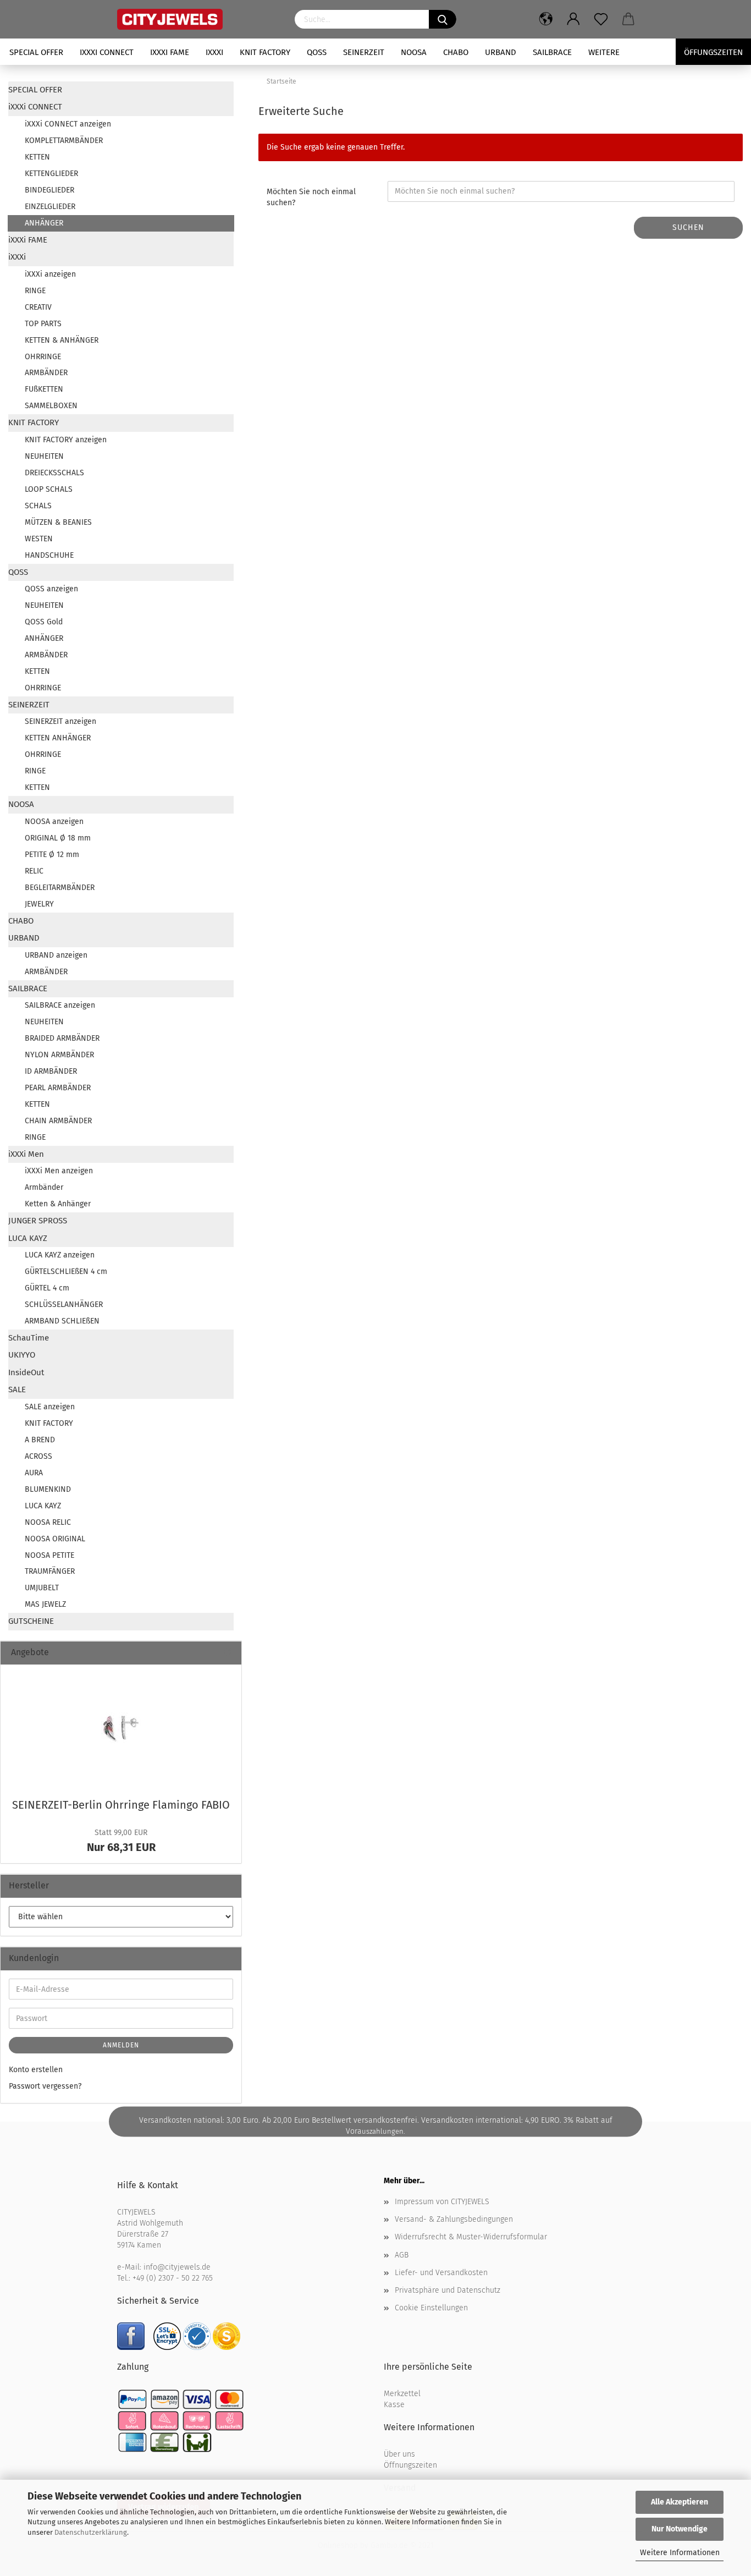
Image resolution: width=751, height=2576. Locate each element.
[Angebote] (229, 1653)
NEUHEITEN (44, 456)
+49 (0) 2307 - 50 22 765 (173, 2278)
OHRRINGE (43, 357)
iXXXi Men (26, 1154)
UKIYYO (22, 1355)
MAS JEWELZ (45, 1604)
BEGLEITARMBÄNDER (60, 888)
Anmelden (121, 2045)
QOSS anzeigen (51, 589)
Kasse (394, 2405)
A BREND (40, 1440)
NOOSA (414, 52)
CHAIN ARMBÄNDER (58, 1121)
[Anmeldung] (573, 19)
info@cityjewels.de (177, 2267)
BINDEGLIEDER (49, 190)
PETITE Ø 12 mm (52, 855)
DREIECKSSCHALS (54, 473)
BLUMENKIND (48, 1489)
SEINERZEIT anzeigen (60, 721)
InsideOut (26, 1372)
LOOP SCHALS (49, 489)
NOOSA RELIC (48, 1522)
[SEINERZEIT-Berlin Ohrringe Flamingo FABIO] (121, 1728)
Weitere (604, 52)
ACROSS (38, 1456)
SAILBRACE (552, 52)
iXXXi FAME (170, 52)
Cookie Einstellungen (431, 2308)
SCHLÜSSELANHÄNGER (64, 1305)
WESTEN (39, 539)
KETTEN (37, 157)
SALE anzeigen (50, 1407)
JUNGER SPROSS (38, 1221)
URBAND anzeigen (56, 955)
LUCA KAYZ (28, 1238)
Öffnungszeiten (410, 2465)
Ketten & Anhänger (58, 1204)
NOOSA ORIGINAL (55, 1539)
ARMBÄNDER (46, 373)
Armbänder (44, 1187)
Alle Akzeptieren (680, 2502)
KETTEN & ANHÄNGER (62, 340)
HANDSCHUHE (49, 555)
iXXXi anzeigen (50, 274)
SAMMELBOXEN (51, 406)
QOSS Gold (44, 622)
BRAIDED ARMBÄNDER (62, 1038)
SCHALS (38, 506)
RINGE (35, 291)
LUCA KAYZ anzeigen (60, 1255)
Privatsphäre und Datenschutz (448, 2290)
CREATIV (38, 307)
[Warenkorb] (628, 19)
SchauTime (29, 1338)
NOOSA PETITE (49, 1555)
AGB (402, 2255)
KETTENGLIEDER (51, 174)
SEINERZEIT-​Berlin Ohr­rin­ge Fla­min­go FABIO (121, 1805)
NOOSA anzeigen (54, 822)
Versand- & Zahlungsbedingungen (454, 2219)
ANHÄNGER (44, 223)
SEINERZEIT (364, 52)
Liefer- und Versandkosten (441, 2273)
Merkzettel (402, 2394)
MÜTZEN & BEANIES (58, 522)
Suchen (688, 227)
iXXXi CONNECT (107, 52)
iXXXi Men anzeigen (59, 1171)
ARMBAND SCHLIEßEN (62, 1321)
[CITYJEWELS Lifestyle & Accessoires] (198, 19)
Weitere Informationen (680, 2553)
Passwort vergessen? (45, 2086)
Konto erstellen (36, 2070)
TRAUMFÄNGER (50, 1571)
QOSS (317, 52)
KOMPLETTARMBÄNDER (64, 141)
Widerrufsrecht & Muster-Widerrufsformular (471, 2237)
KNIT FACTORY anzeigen (66, 440)
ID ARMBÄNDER (51, 1071)
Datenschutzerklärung (91, 2532)
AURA (34, 1473)
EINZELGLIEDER (50, 207)
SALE (17, 1389)
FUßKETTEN (44, 389)
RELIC (34, 871)
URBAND (501, 52)
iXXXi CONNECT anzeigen (68, 124)
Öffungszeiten (713, 52)
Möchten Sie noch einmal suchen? (311, 197)
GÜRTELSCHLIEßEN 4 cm (66, 1271)
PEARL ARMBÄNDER (58, 1088)
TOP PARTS (43, 324)
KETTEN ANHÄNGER (58, 738)
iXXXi (214, 52)
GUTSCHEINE (31, 1621)
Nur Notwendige (680, 2529)
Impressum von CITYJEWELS (442, 2202)
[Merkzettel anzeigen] (601, 19)
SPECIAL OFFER (36, 52)
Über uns (399, 2454)
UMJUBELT (42, 1588)
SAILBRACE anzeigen (60, 1005)
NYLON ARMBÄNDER (59, 1055)
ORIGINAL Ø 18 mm (58, 838)
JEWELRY (39, 904)
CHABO (456, 52)
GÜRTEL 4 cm (47, 1288)
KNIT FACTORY (265, 52)
